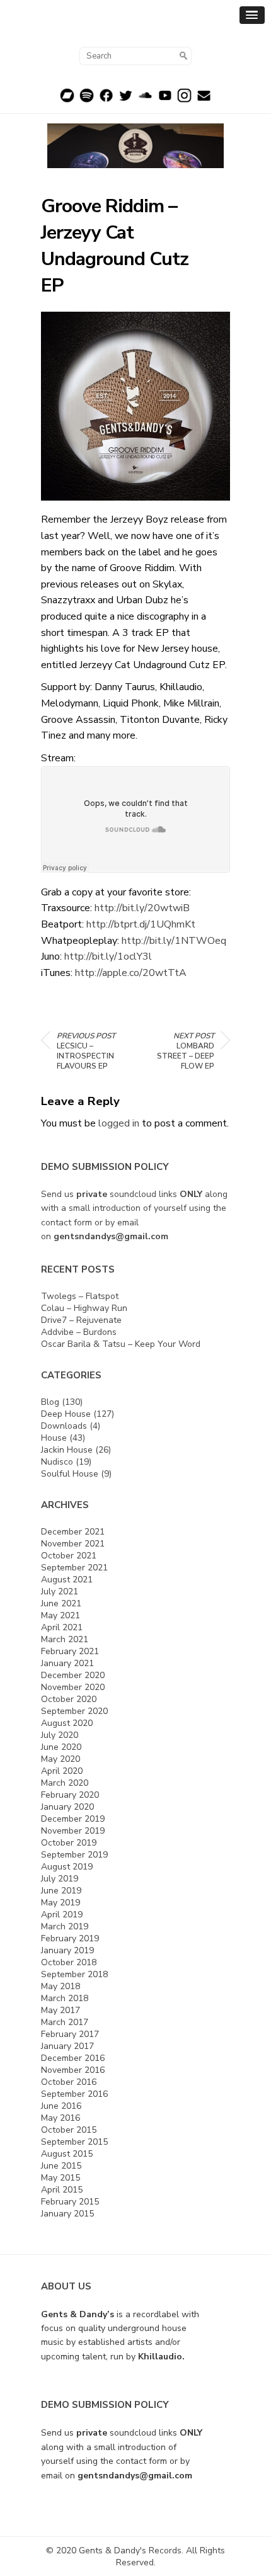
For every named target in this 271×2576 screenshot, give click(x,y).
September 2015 (74, 2142)
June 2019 (61, 1891)
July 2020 (60, 1735)
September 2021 (74, 1568)
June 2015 (61, 2166)
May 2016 (61, 2118)
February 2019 (70, 1938)
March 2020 (65, 1783)
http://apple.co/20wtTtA (131, 973)
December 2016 (73, 2058)
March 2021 (65, 1639)
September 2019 (74, 1855)
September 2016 (74, 2094)
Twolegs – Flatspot (80, 1296)
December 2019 (73, 1819)
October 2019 (69, 1843)
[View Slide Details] (135, 146)
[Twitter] (126, 100)
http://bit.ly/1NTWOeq (174, 941)
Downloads (64, 1426)
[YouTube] (165, 100)
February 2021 (70, 1651)
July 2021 (60, 1592)
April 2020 (62, 1771)
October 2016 (69, 2082)
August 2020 (67, 1723)
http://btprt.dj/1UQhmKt (141, 924)
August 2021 (67, 1580)
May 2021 (61, 1615)
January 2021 (67, 1663)
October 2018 (69, 1962)
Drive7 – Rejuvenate (81, 1320)
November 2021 (73, 1544)
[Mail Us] (204, 100)
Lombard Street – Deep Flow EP (186, 1051)
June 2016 (61, 2106)
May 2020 (61, 1759)
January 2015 (67, 2214)
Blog (50, 1402)
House (54, 1438)
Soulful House (70, 1474)
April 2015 (62, 2190)
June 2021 (61, 1603)
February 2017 (70, 2034)
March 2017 (65, 2022)
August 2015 (67, 2154)
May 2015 (61, 2178)
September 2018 (74, 1974)
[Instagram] (184, 100)
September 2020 (74, 1711)
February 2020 (70, 1795)
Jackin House (67, 1450)
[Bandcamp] (67, 100)
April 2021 (62, 1627)
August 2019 (67, 1867)
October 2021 (69, 1556)
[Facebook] (106, 100)
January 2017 (67, 2046)
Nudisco (57, 1462)
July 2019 (60, 1879)
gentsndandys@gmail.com (111, 1236)
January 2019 (67, 1950)
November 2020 (73, 1687)
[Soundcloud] (145, 100)
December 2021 (73, 1532)
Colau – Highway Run (84, 1308)
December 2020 (73, 1675)
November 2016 (73, 2070)
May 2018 (61, 1986)
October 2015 (69, 2130)
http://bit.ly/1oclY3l (108, 956)
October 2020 (69, 1699)
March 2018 (65, 1998)
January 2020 (67, 1807)
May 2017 (61, 2010)
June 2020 (61, 1747)
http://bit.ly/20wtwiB (142, 908)
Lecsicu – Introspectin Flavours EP (86, 1051)
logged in (119, 1123)
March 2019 (65, 1926)
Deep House (66, 1414)
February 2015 (70, 2202)
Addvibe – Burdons (79, 1332)
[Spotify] (87, 100)
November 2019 (73, 1831)
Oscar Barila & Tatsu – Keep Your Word (121, 1344)
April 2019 (62, 1915)
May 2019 (61, 1903)
